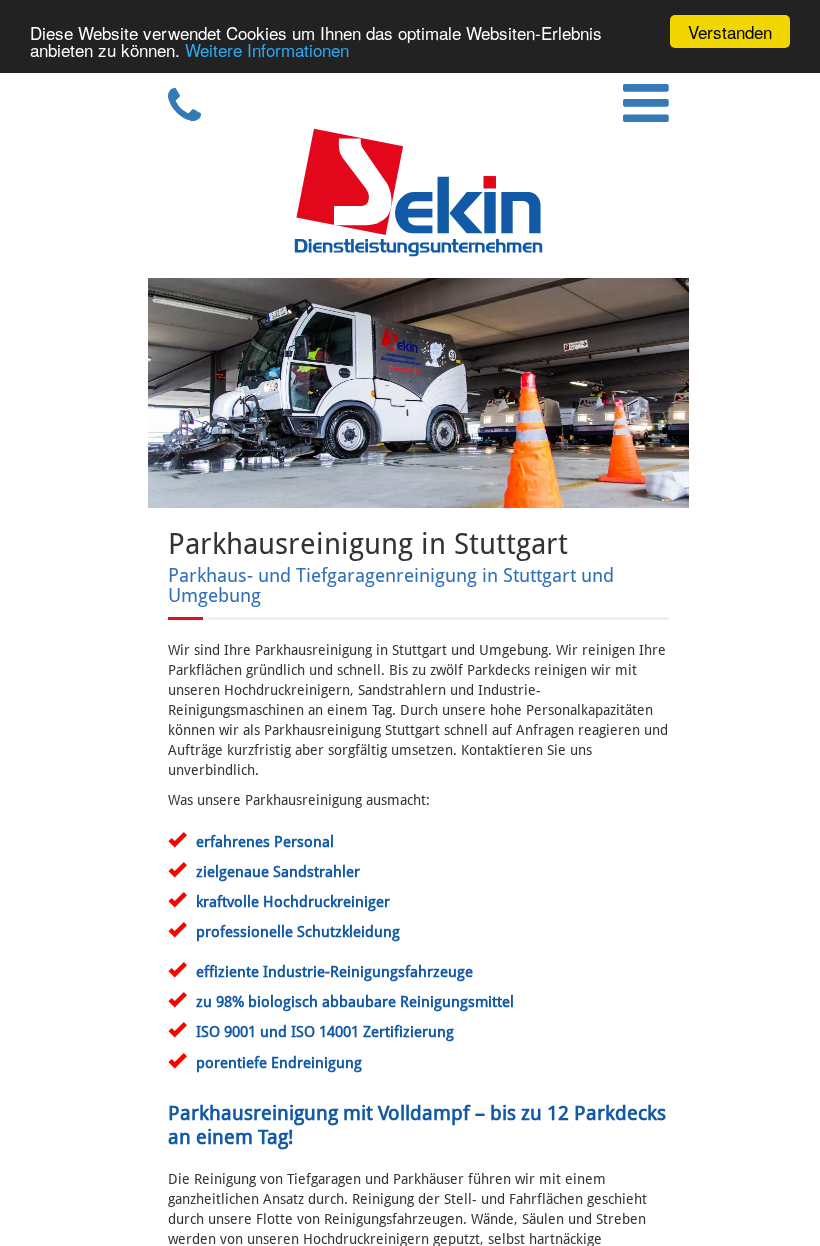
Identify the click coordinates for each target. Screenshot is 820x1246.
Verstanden (730, 31)
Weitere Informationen (267, 49)
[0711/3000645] (176, 116)
